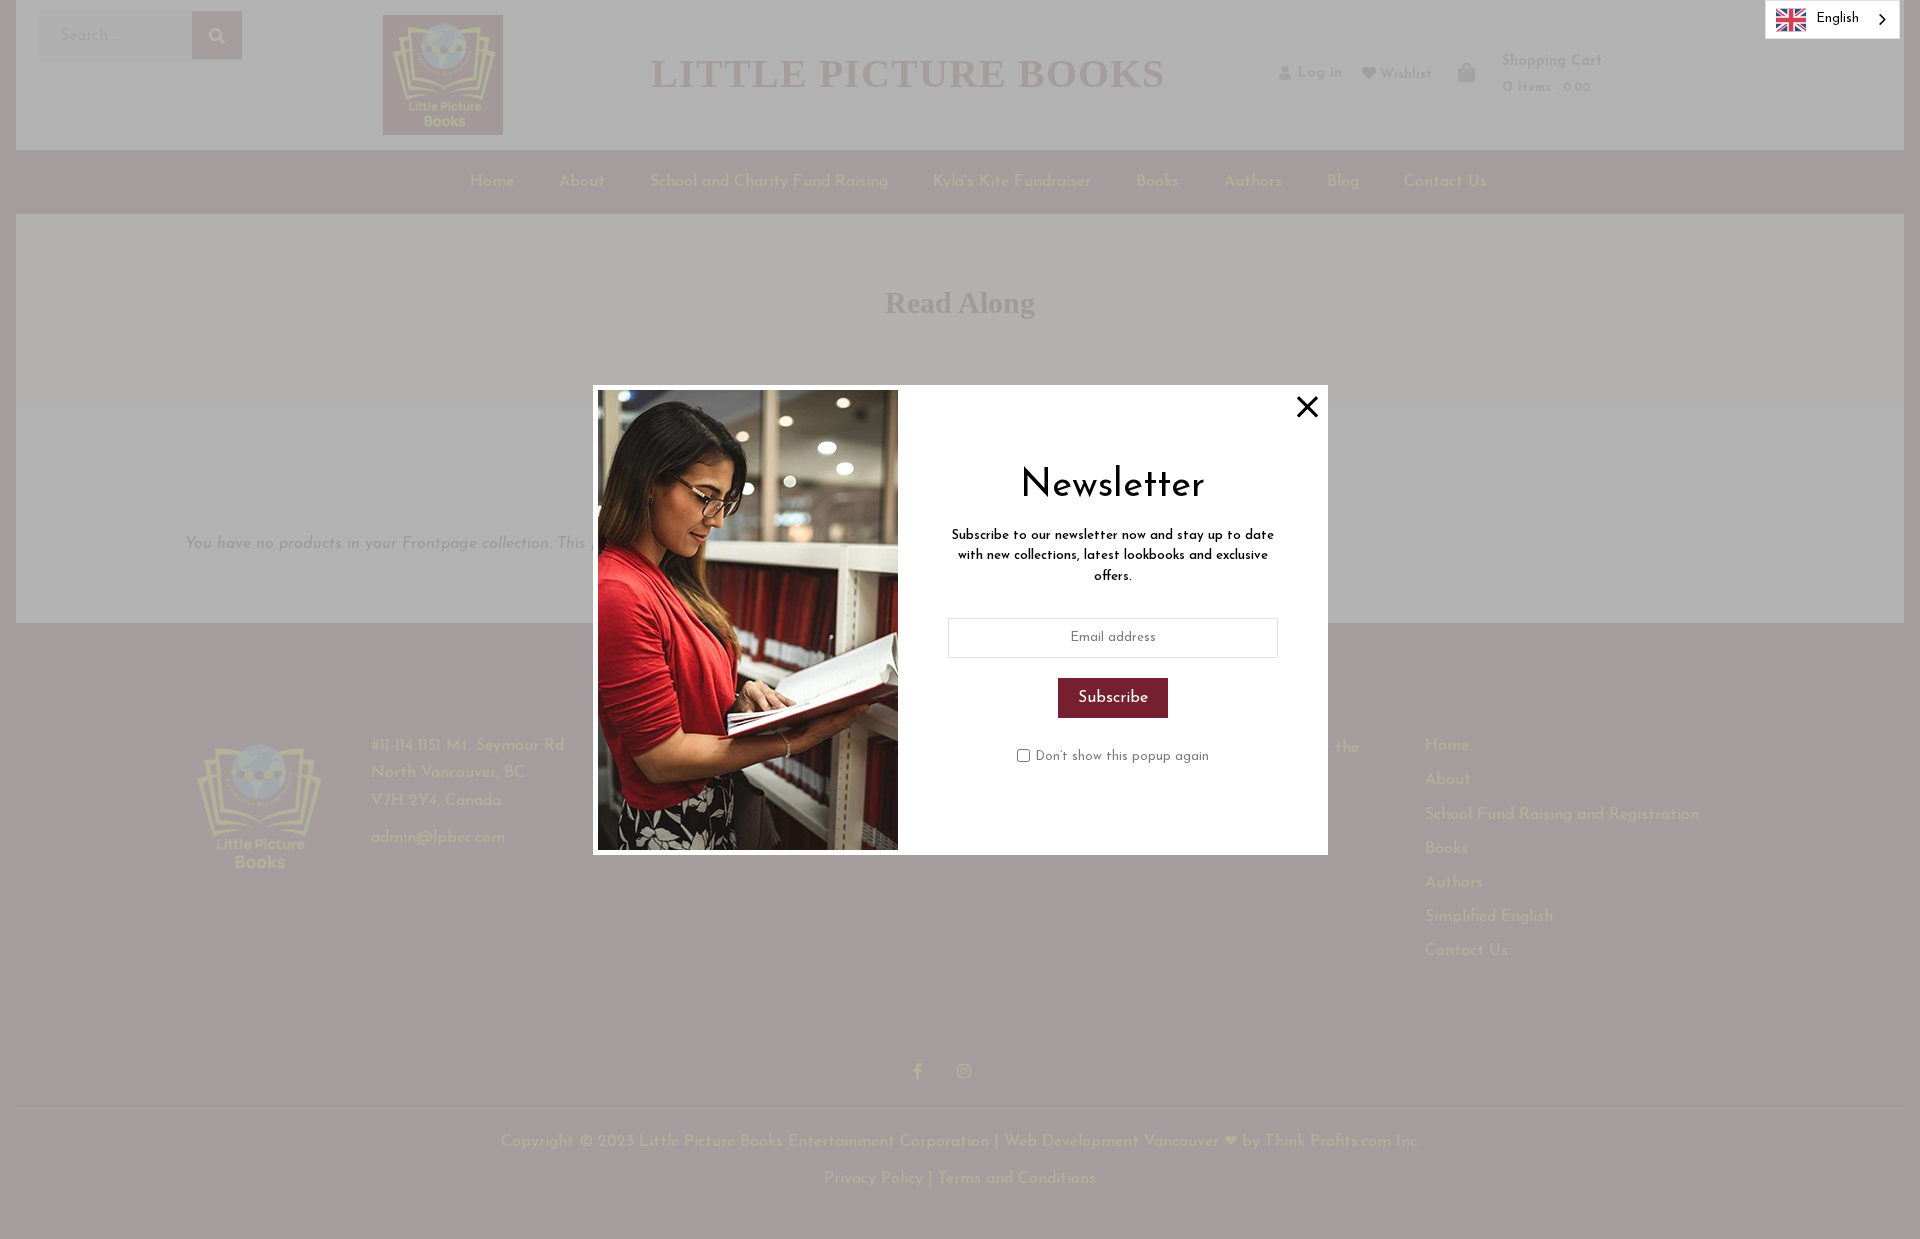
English (1837, 18)
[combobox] (1832, 19)
